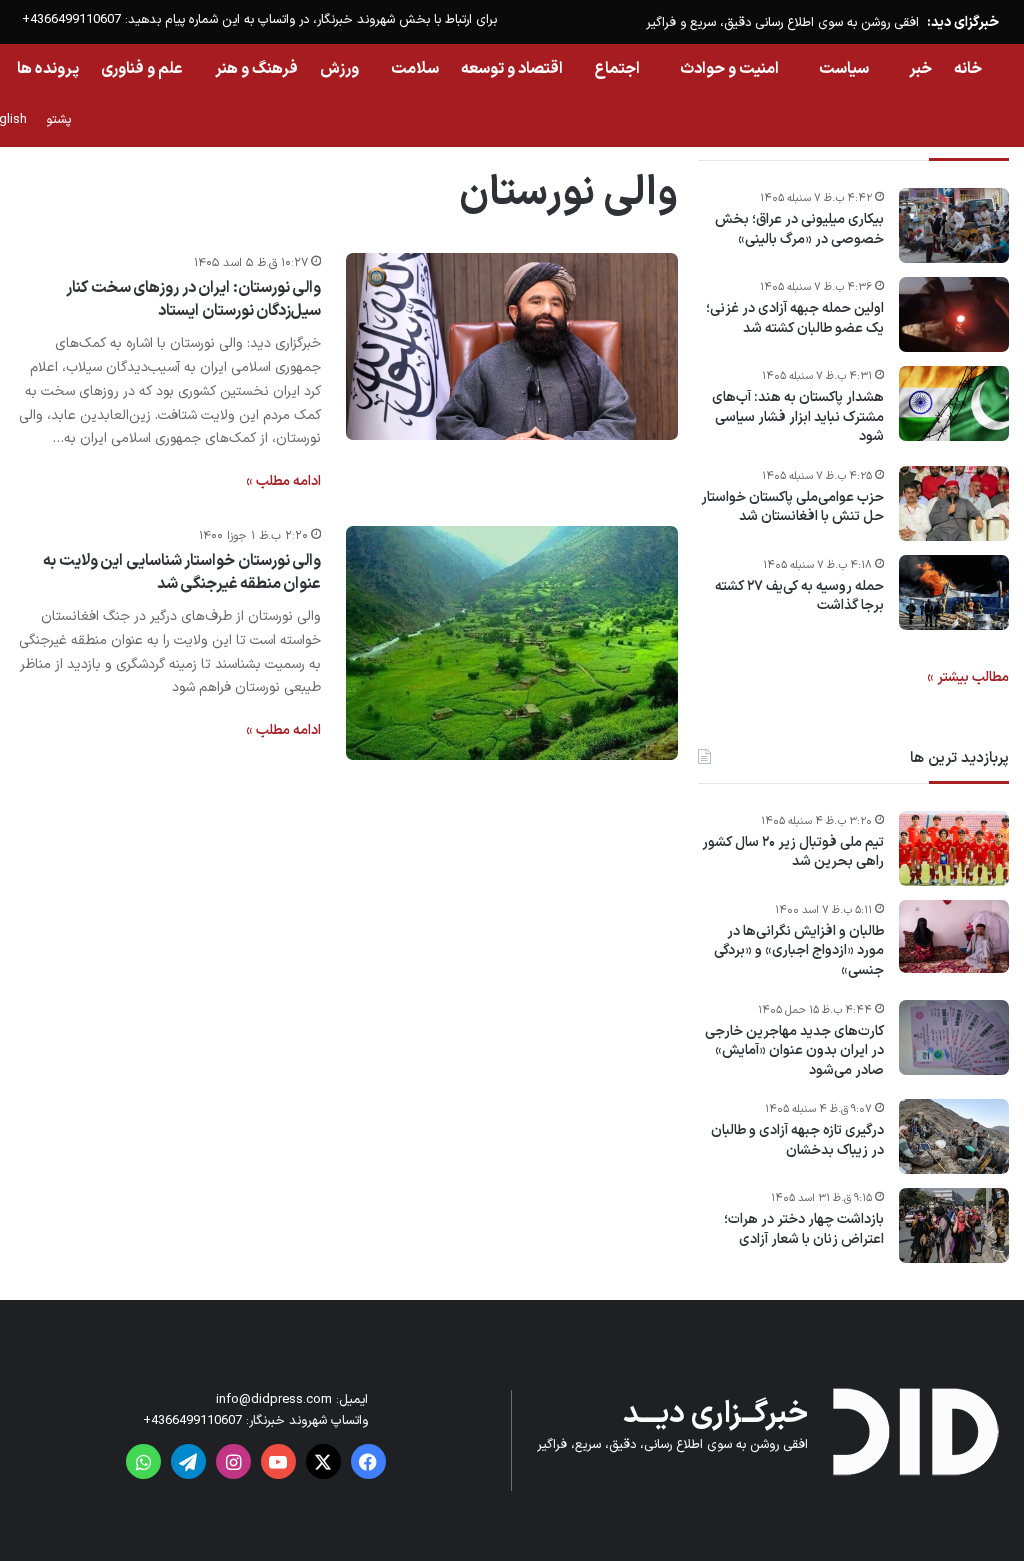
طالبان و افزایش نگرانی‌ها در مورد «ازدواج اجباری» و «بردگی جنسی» (799, 951)
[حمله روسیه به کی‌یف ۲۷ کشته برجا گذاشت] (954, 592)
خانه (968, 69)
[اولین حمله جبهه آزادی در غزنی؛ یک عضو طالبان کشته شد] (954, 314)
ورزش (339, 69)
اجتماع (617, 69)
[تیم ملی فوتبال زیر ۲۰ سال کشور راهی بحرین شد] (954, 848)
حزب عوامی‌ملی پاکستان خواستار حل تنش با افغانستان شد (792, 507)
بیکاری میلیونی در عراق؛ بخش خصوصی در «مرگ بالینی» (799, 229)
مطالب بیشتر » (968, 677)
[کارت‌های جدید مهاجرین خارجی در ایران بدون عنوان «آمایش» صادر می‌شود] (954, 1037)
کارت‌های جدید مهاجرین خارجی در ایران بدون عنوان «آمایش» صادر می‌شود (794, 1051)
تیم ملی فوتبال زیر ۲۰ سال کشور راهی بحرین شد (793, 852)
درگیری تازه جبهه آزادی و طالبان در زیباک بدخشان (797, 1140)
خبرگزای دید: (963, 22)
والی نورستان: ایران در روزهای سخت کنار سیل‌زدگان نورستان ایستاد (193, 299)
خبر (920, 69)
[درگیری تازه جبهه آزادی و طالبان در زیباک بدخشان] (954, 1136)
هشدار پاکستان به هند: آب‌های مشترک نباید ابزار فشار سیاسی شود (798, 417)
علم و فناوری (142, 69)
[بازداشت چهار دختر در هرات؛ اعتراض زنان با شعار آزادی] (954, 1225)
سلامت (415, 69)
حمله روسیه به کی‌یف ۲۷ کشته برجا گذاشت (799, 596)
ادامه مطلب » (283, 481)
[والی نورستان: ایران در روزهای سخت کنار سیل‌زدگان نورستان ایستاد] (511, 346)
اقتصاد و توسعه (512, 69)
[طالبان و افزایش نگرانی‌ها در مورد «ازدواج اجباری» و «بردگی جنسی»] (954, 937)
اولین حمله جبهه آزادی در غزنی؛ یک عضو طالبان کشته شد (795, 318)
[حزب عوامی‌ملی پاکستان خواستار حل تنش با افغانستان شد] (954, 503)
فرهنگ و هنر (256, 69)
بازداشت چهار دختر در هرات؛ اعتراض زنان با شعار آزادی (804, 1229)
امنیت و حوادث (729, 69)
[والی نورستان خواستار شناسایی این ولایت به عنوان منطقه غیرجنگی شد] (511, 643)
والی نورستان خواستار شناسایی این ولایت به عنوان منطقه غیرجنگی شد (182, 572)
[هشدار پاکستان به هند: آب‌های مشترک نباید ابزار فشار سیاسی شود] (954, 403)
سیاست (844, 69)
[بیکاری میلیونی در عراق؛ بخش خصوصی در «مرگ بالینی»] (954, 225)
